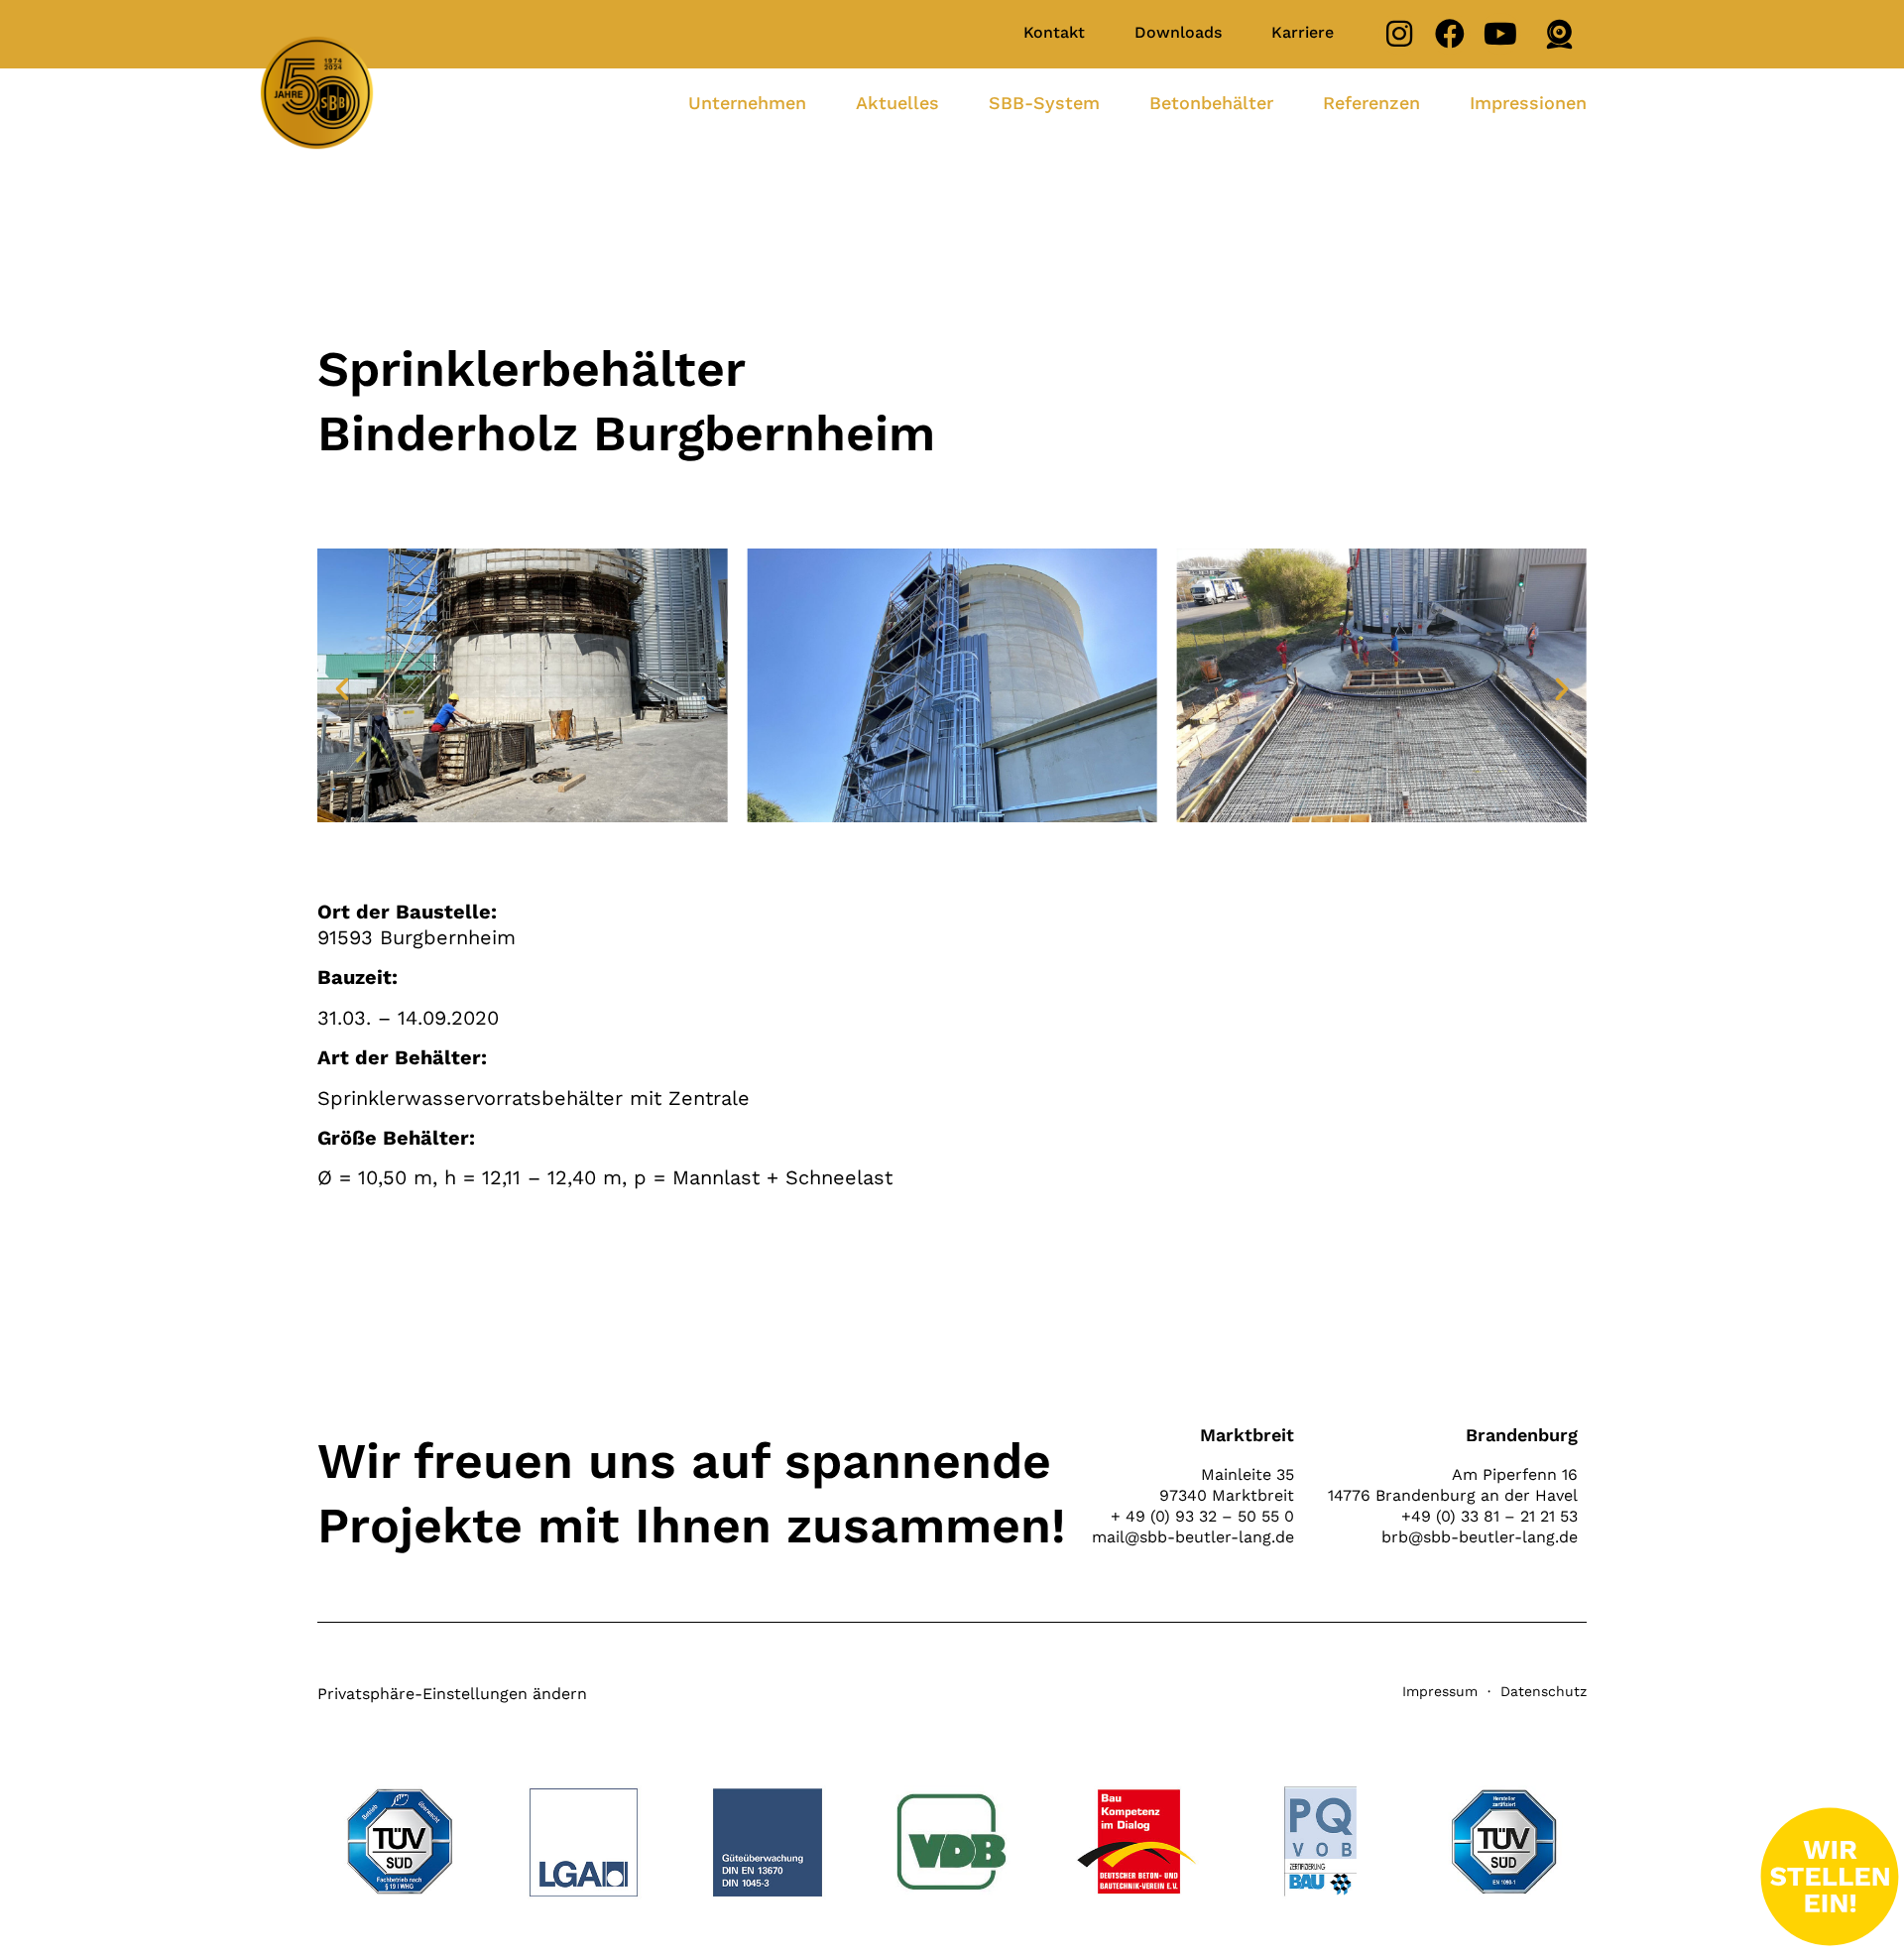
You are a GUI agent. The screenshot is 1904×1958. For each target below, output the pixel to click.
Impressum (1440, 1691)
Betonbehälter (1211, 103)
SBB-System (1044, 103)
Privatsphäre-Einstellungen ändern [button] (452, 1694)
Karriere (1303, 32)
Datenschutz (1544, 1691)
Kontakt (1054, 32)
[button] (342, 689)
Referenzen (1371, 103)
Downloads (1178, 32)
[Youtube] (1500, 34)
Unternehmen (747, 103)
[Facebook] (1450, 34)
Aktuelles (897, 103)
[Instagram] (1399, 34)
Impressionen (1528, 103)
